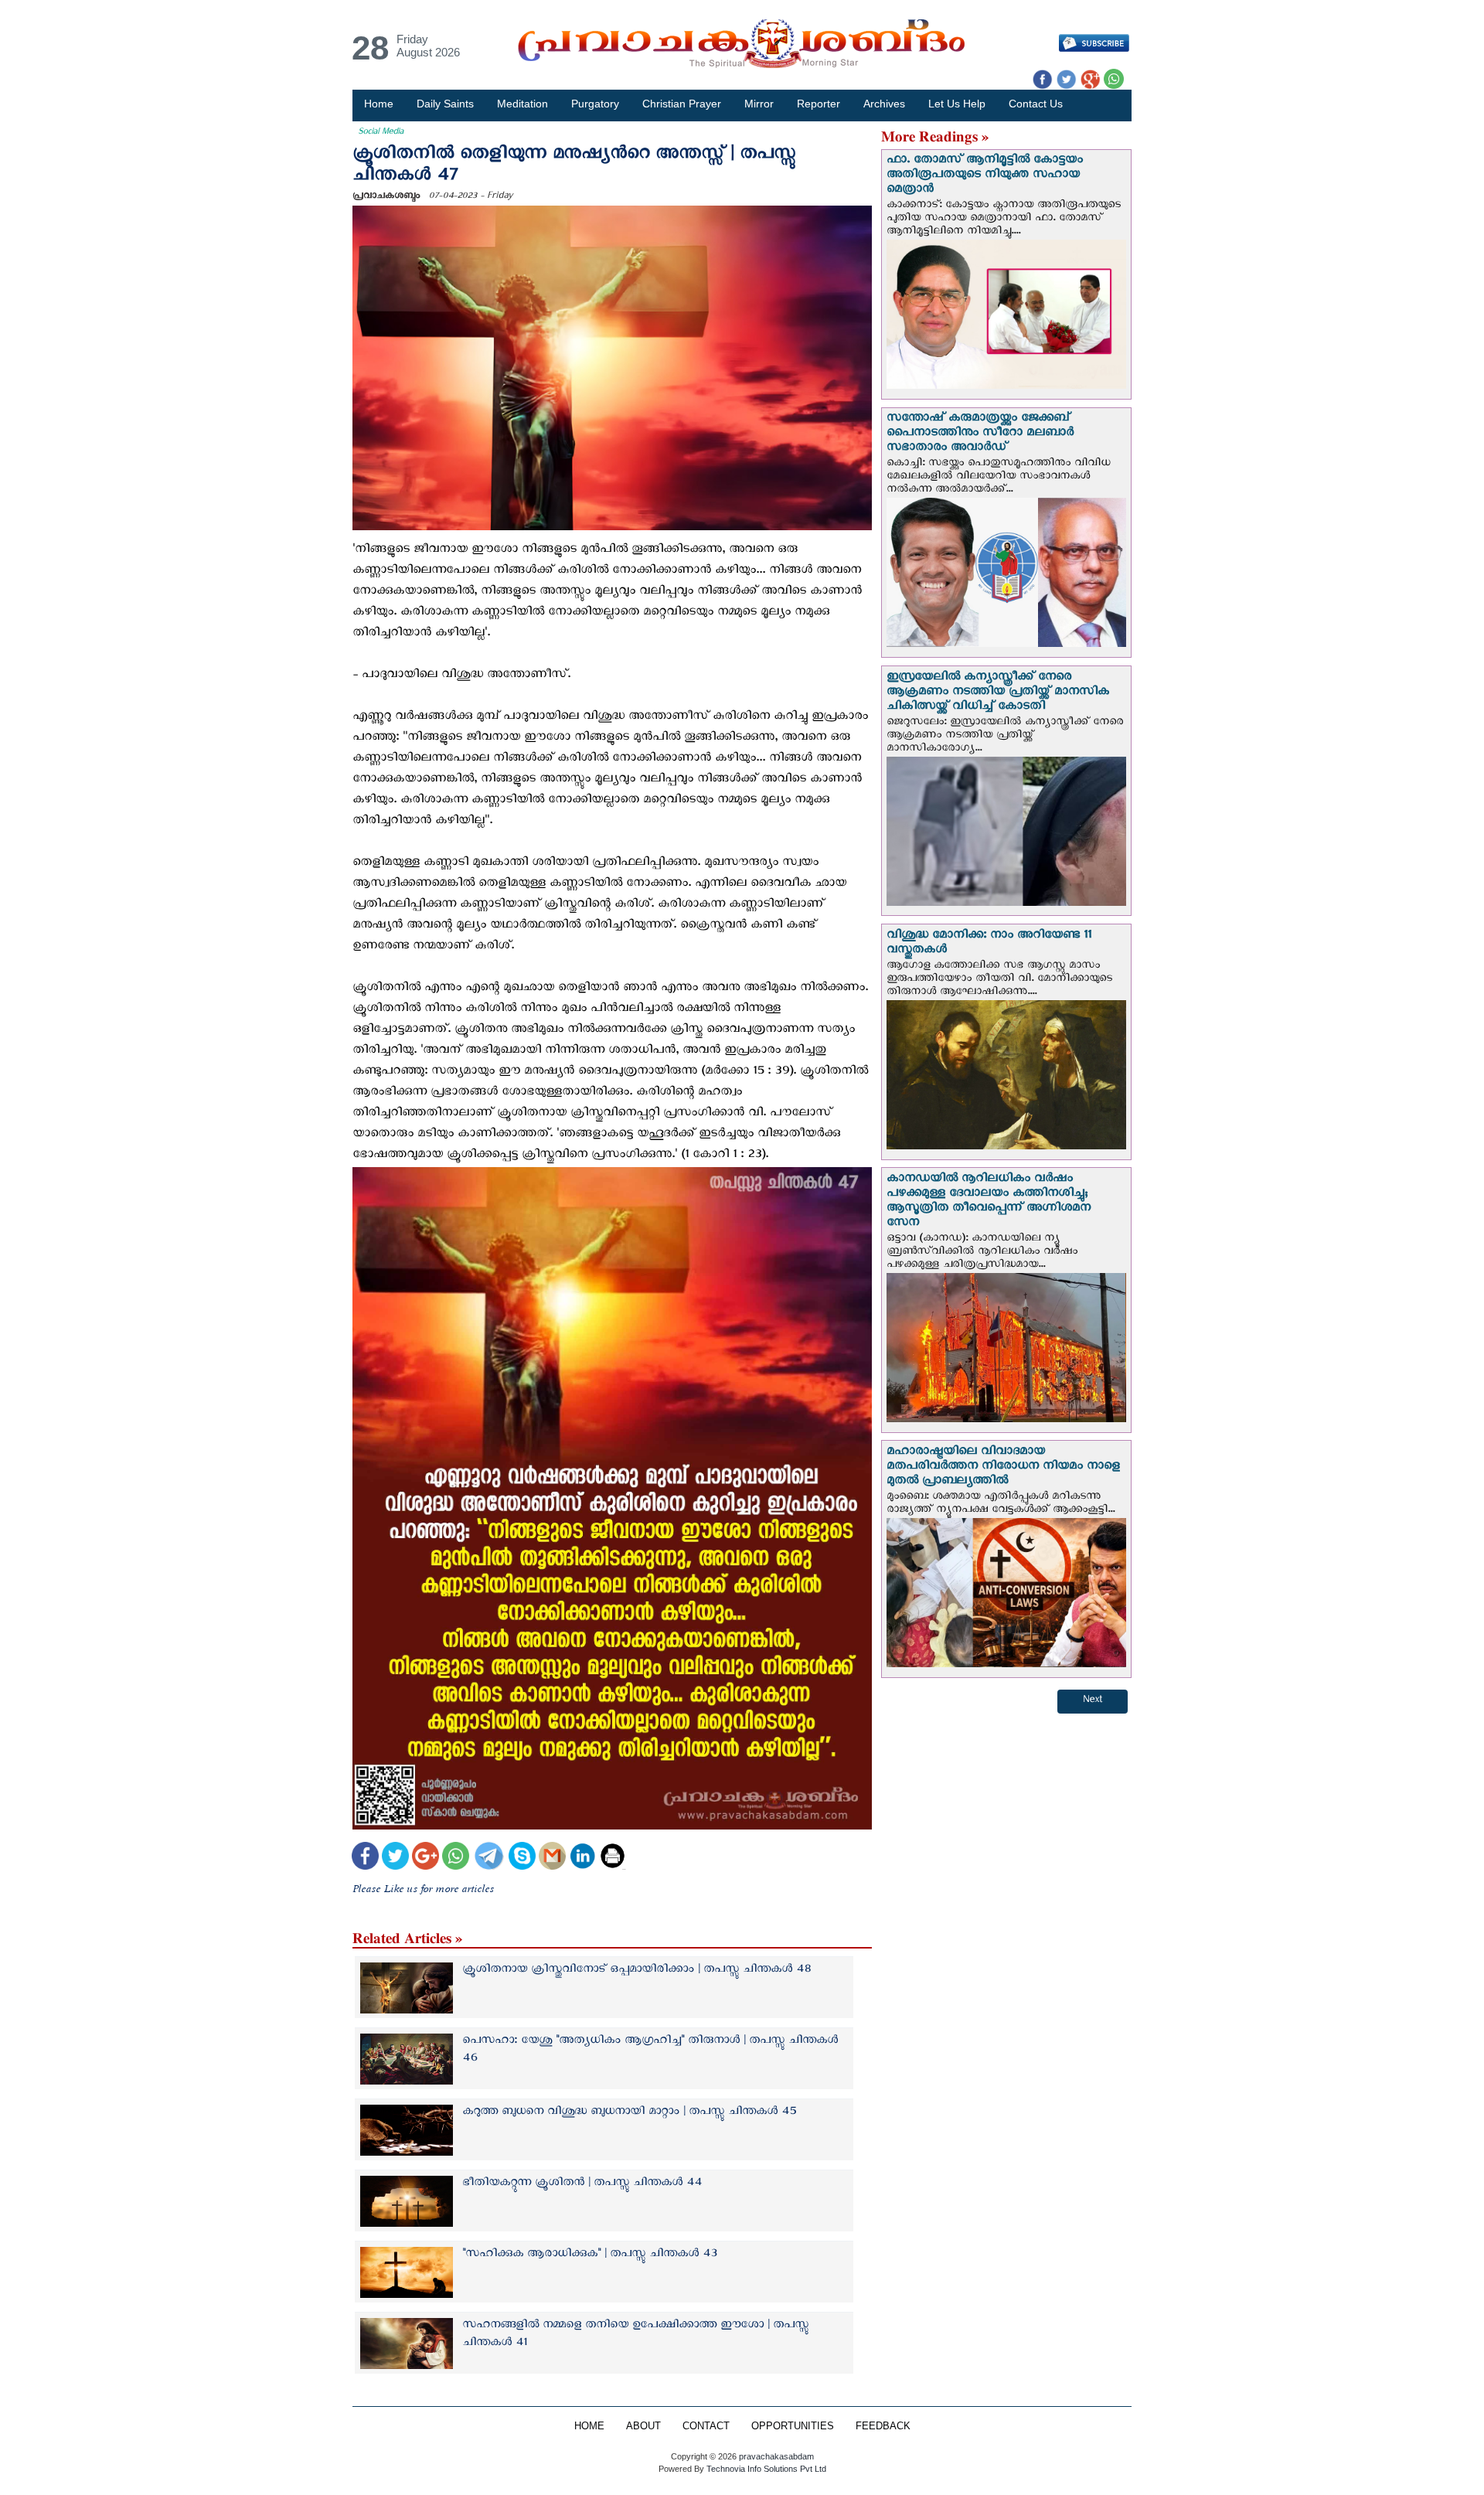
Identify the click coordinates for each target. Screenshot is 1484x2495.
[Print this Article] (613, 1858)
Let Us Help (957, 104)
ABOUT (643, 2426)
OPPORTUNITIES (793, 2426)
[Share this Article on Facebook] (365, 1858)
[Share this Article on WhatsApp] (456, 1858)
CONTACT (706, 2426)
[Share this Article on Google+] (425, 1858)
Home (379, 104)
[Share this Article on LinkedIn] (582, 1858)
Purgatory (595, 104)
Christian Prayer (682, 104)
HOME (589, 2426)
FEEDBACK (883, 2426)
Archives (884, 104)
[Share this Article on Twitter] (395, 1858)
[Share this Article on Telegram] (488, 1858)
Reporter (819, 104)
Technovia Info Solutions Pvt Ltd (765, 2469)
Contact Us (1036, 104)
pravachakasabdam (776, 2456)
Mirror (759, 104)
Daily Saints (445, 104)
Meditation (522, 104)
